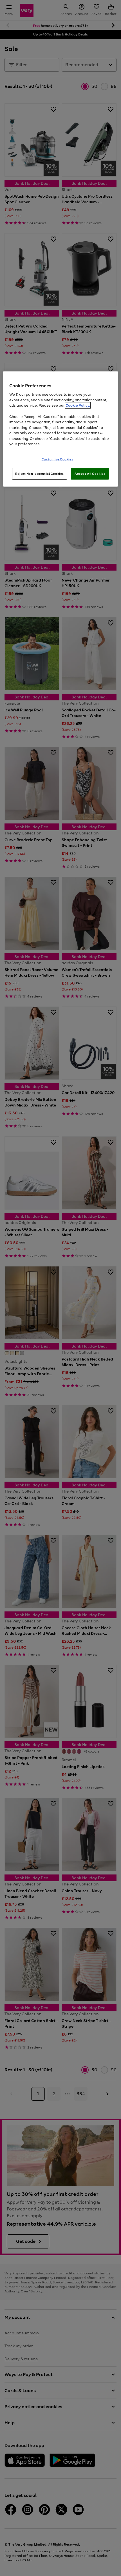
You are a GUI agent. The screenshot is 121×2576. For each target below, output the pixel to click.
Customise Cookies (58, 459)
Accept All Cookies (90, 473)
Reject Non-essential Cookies (40, 473)
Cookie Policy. (78, 405)
